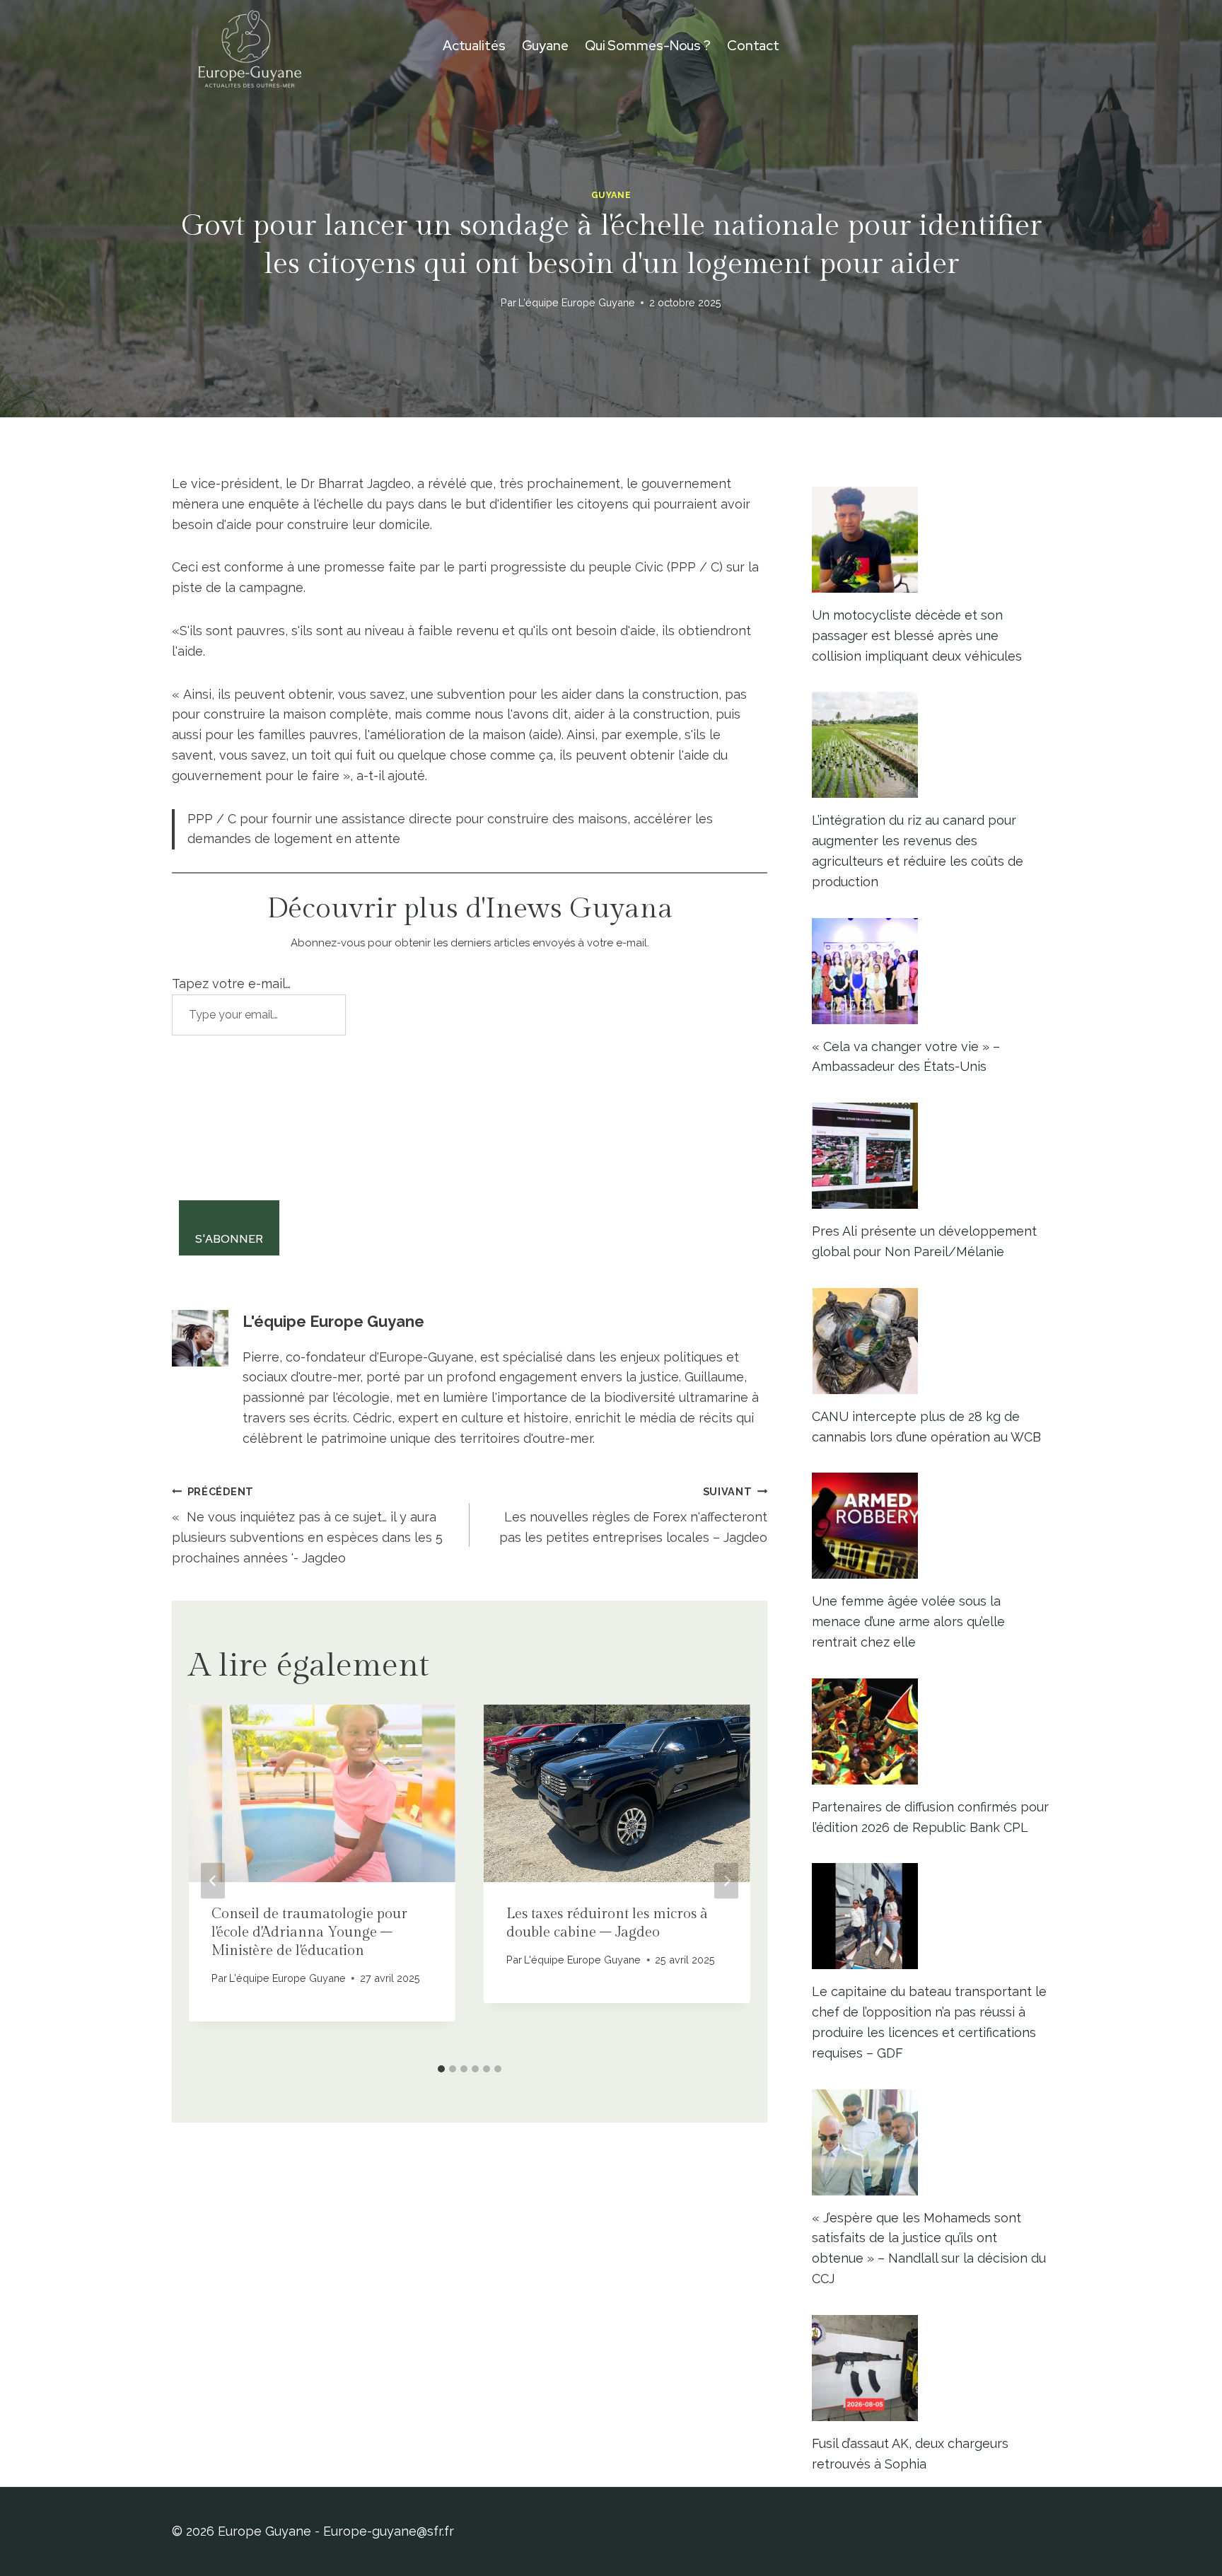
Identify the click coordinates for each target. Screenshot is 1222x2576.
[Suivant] (726, 1880)
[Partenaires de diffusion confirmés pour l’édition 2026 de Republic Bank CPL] (931, 1731)
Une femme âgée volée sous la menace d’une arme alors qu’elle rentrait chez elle (908, 1621)
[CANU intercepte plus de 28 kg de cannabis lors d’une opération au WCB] (931, 1341)
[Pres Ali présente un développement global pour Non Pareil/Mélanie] (931, 1156)
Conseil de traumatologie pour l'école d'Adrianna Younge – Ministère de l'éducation (309, 1932)
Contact (753, 46)
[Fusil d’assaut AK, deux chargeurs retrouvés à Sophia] (931, 2368)
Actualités (474, 46)
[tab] (441, 2069)
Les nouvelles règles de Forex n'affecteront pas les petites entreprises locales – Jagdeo (633, 1515)
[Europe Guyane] (250, 46)
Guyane (545, 46)
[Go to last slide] (213, 1880)
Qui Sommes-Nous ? (648, 46)
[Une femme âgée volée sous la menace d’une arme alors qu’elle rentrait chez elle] (931, 1526)
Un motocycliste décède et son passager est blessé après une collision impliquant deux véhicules (917, 636)
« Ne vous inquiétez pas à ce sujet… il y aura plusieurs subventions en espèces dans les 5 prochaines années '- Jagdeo (307, 1525)
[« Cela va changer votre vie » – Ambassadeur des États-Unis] (931, 971)
